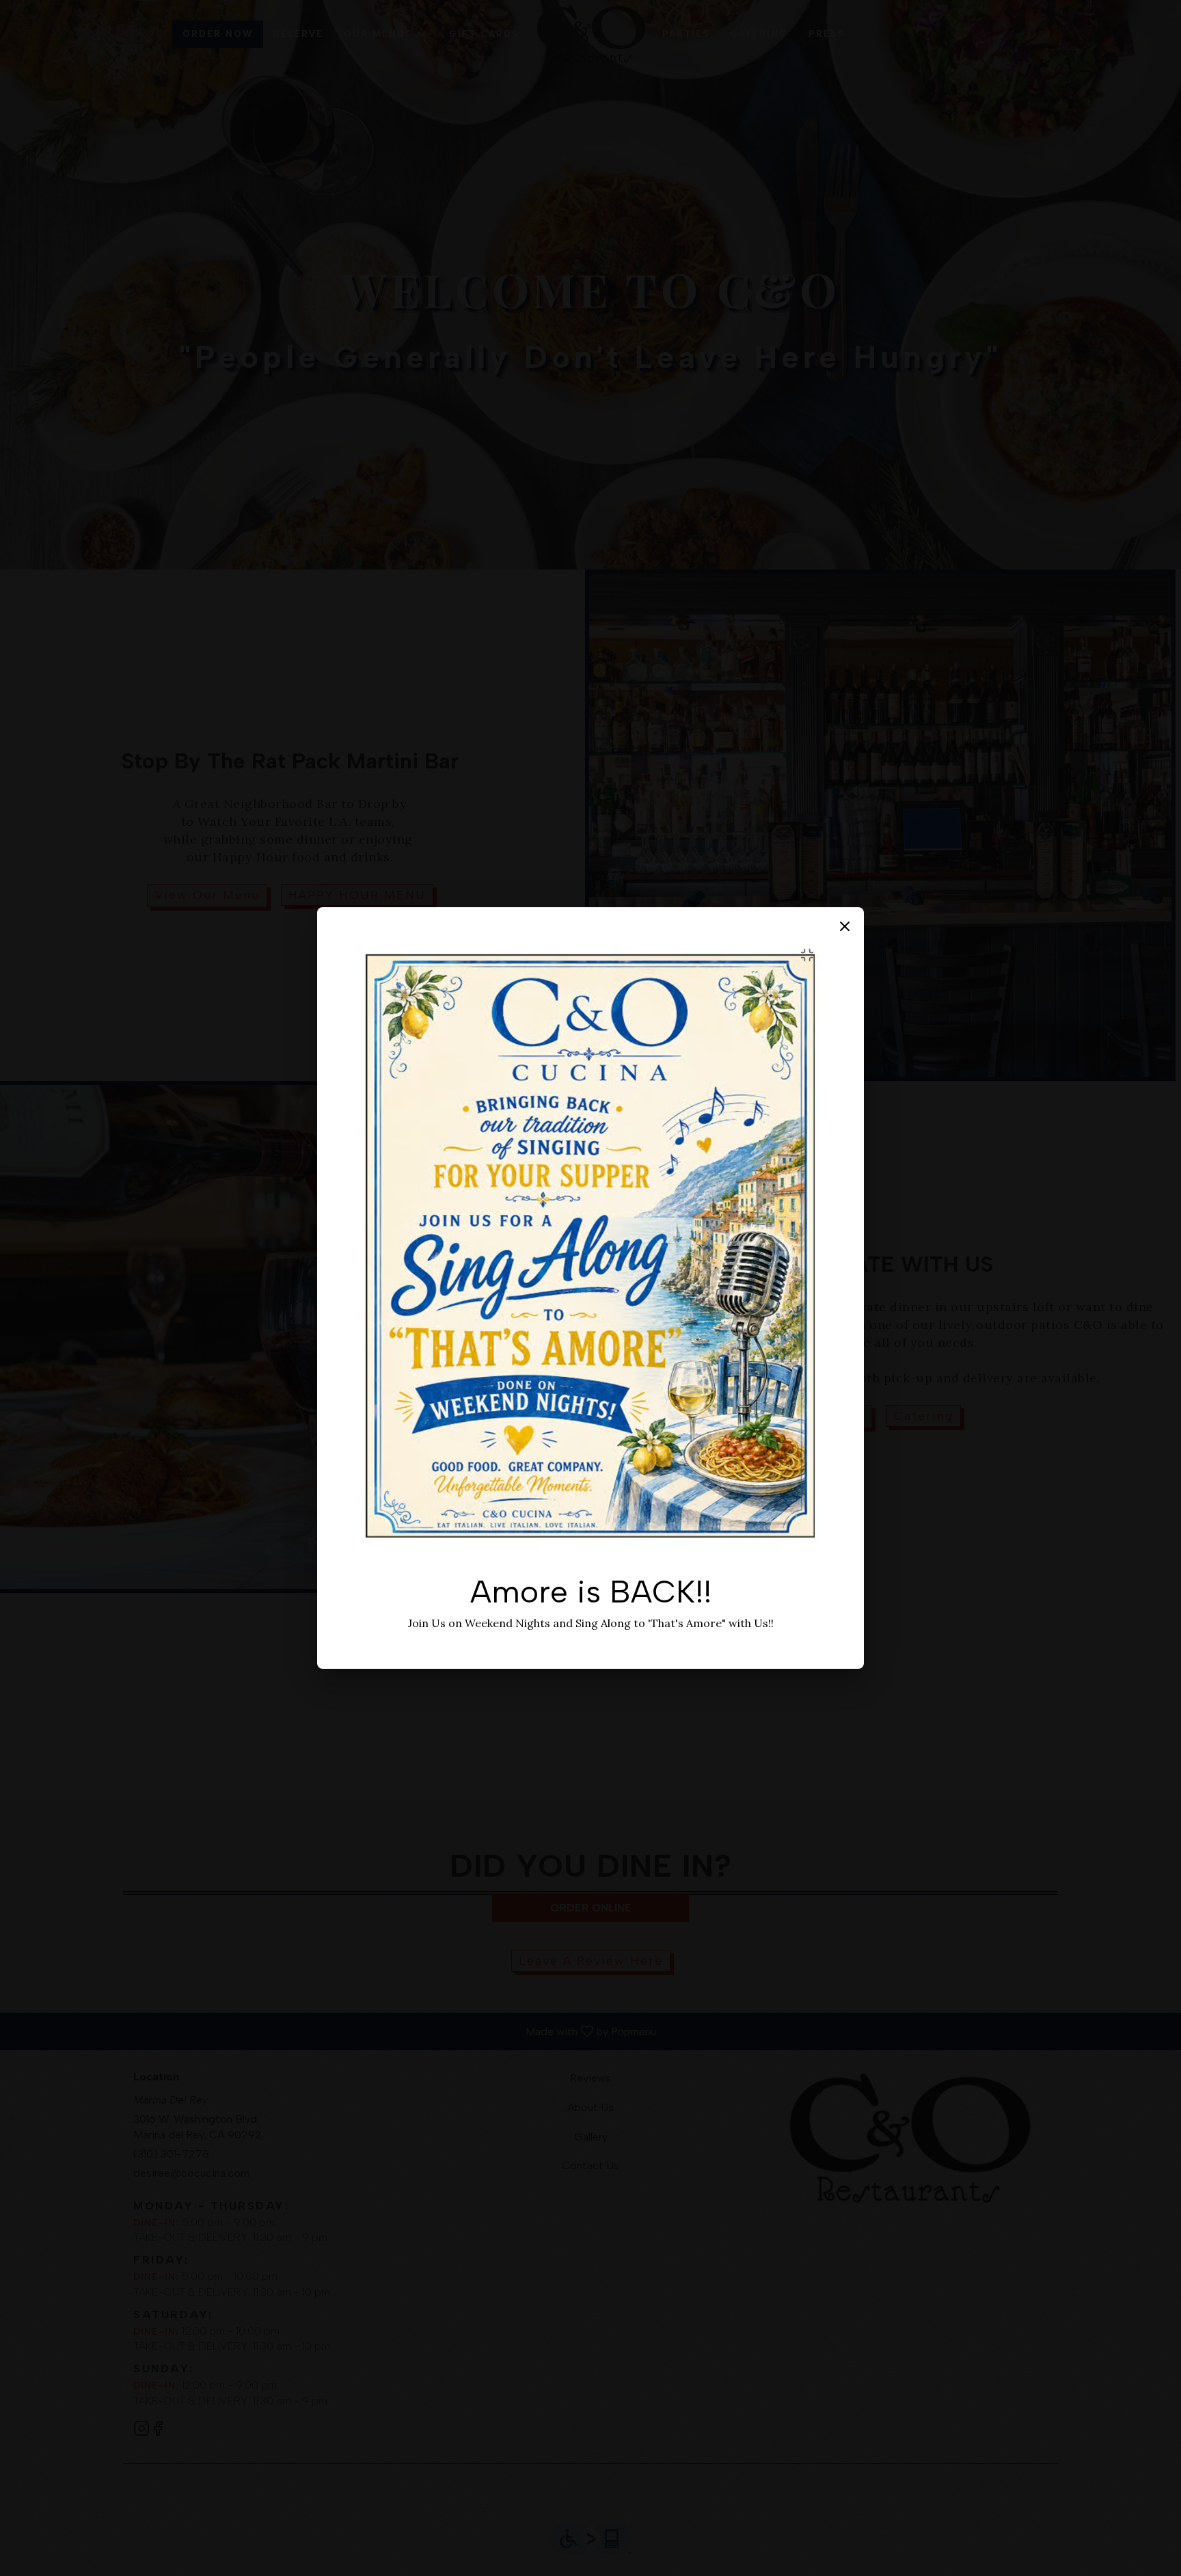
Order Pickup (591, 1352)
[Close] (482, 1223)
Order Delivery (590, 1316)
